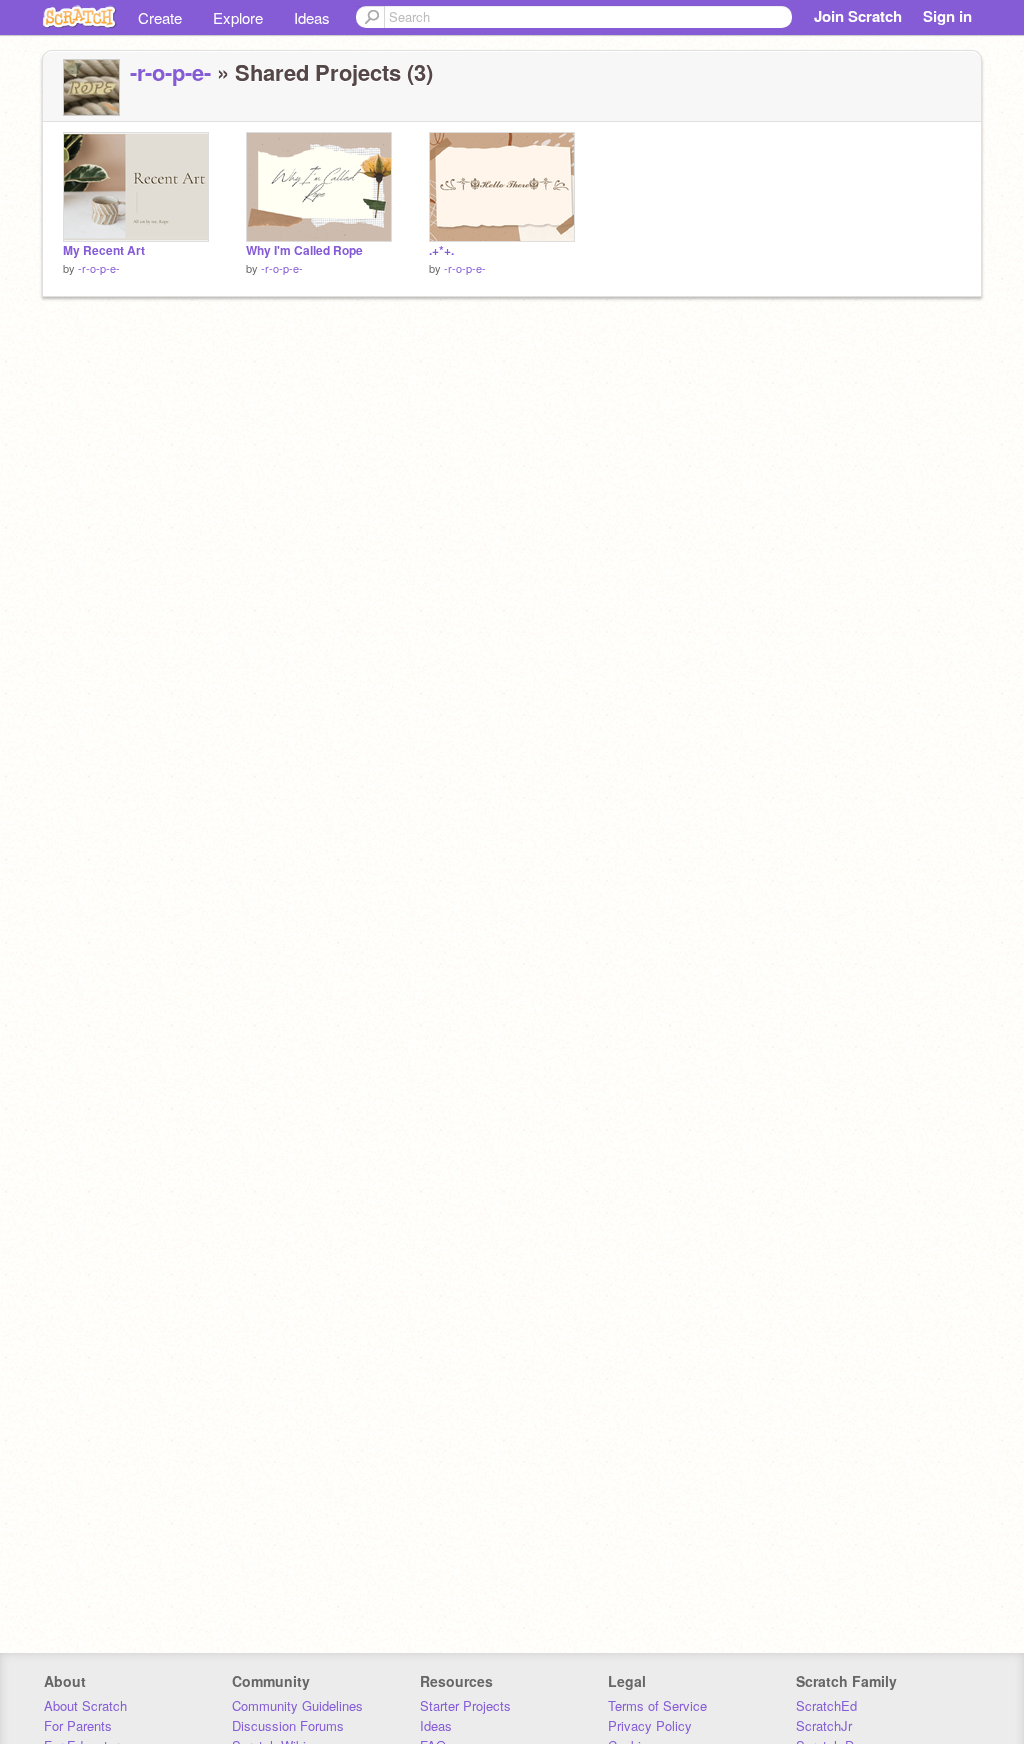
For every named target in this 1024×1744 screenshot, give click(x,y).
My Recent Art (104, 250)
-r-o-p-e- (170, 72)
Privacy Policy (650, 1725)
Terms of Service (657, 1705)
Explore (238, 17)
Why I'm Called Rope (304, 250)
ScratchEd (826, 1705)
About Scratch (85, 1705)
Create (160, 17)
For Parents (78, 1725)
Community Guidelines (297, 1705)
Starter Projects (465, 1705)
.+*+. (441, 250)
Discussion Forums (288, 1725)
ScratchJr (824, 1725)
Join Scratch (858, 16)
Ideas (312, 17)
